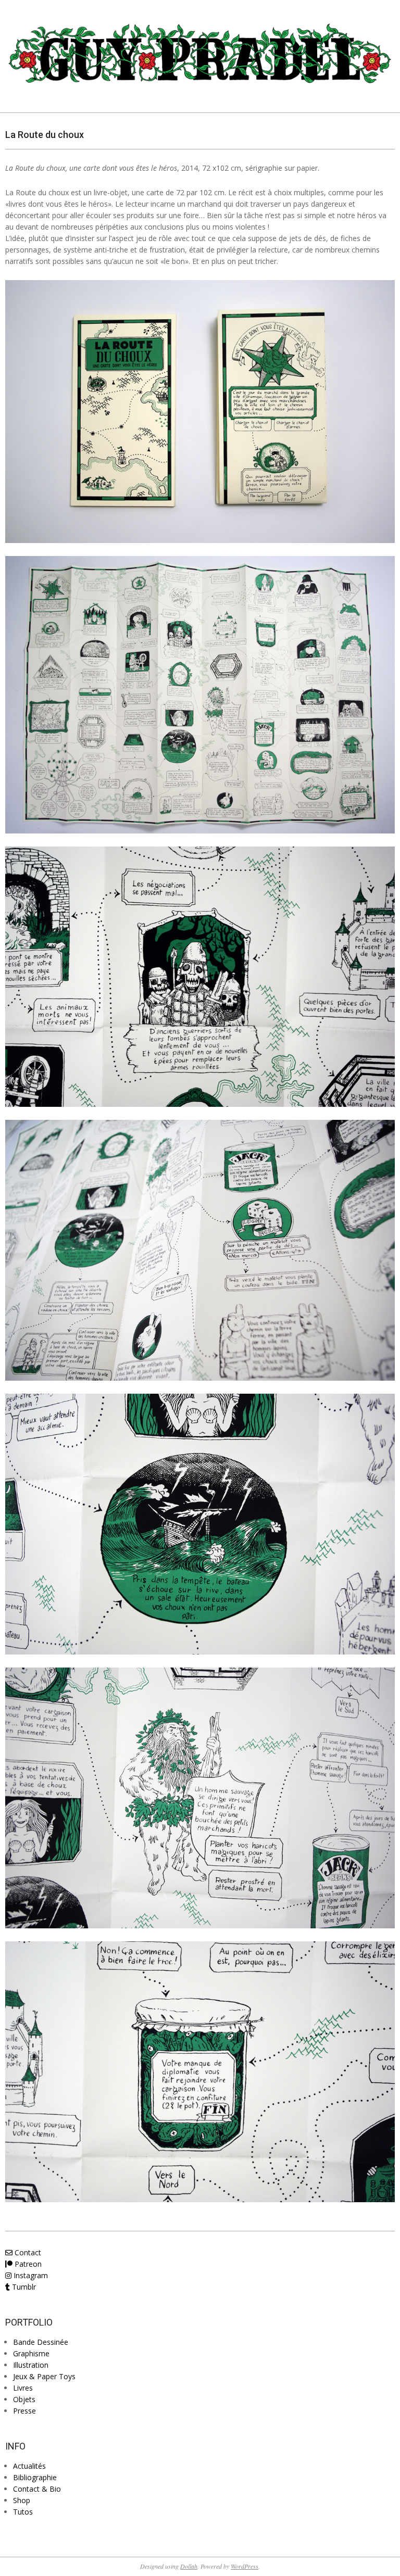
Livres (23, 2388)
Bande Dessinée (41, 2342)
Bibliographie (35, 2477)
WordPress (245, 2566)
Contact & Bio (37, 2489)
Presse (24, 2411)
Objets (24, 2399)
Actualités (29, 2466)
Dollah (189, 2566)
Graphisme (31, 2353)
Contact (27, 2252)
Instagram (30, 2275)
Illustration (31, 2365)
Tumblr (23, 2287)
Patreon (27, 2264)
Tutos (23, 2512)
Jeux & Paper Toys (44, 2376)
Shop (22, 2500)
